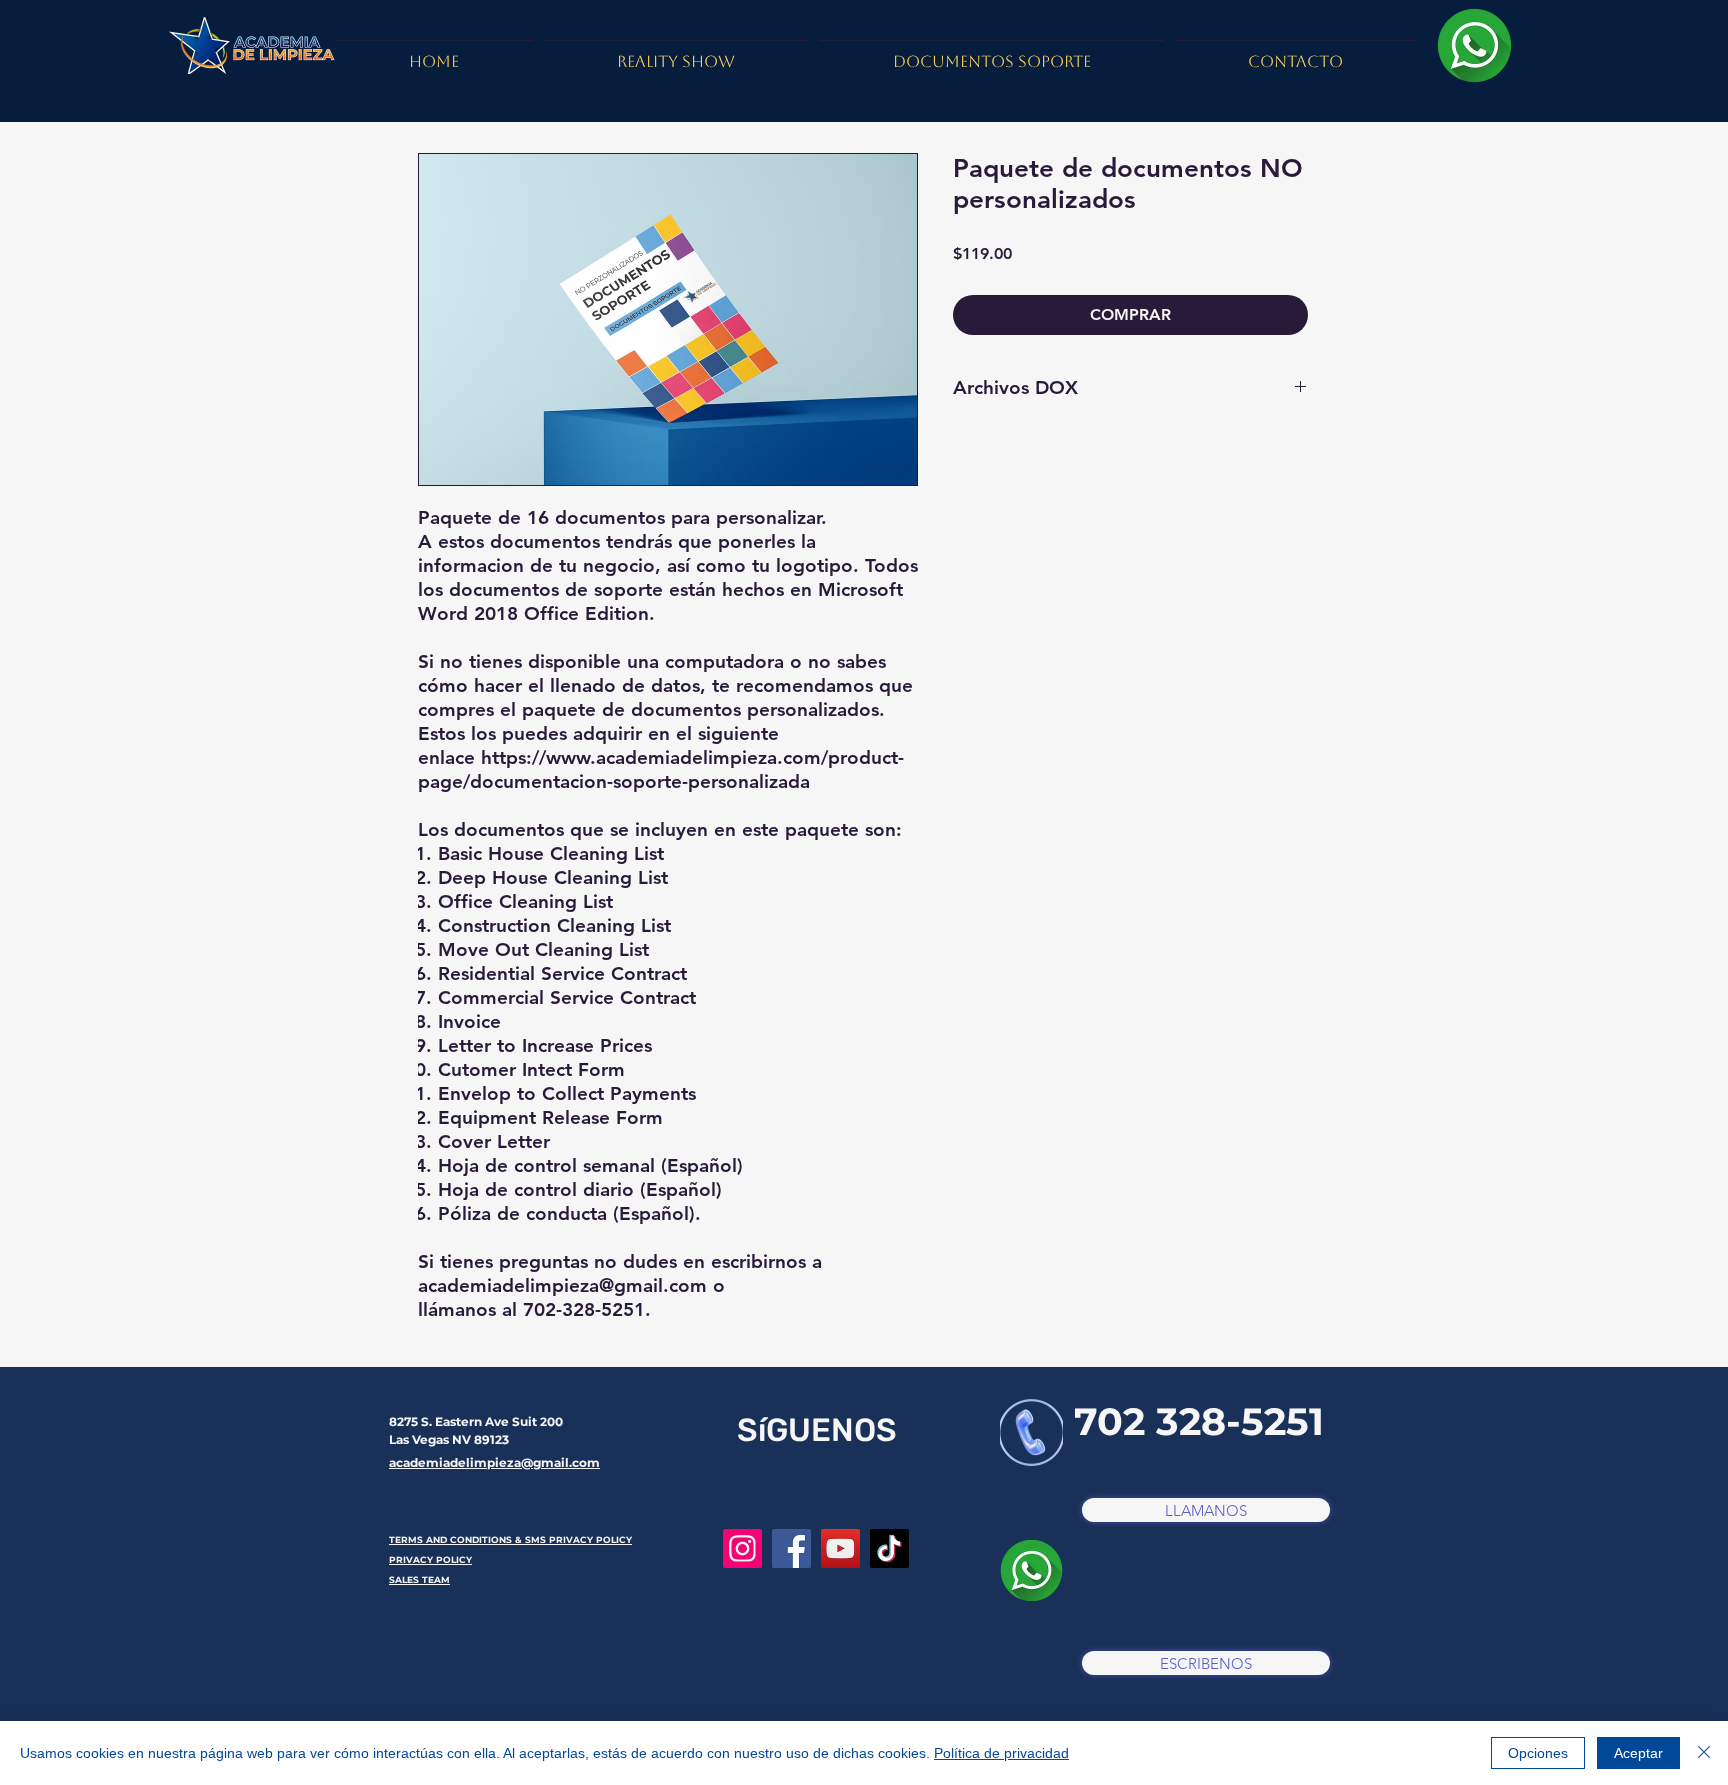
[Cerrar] (1704, 1753)
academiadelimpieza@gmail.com (494, 1462)
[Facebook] (791, 1548)
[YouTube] (840, 1548)
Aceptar (1638, 1753)
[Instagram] (742, 1548)
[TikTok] (889, 1548)
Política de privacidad (1001, 1753)
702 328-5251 (1199, 1421)
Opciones (1538, 1753)
